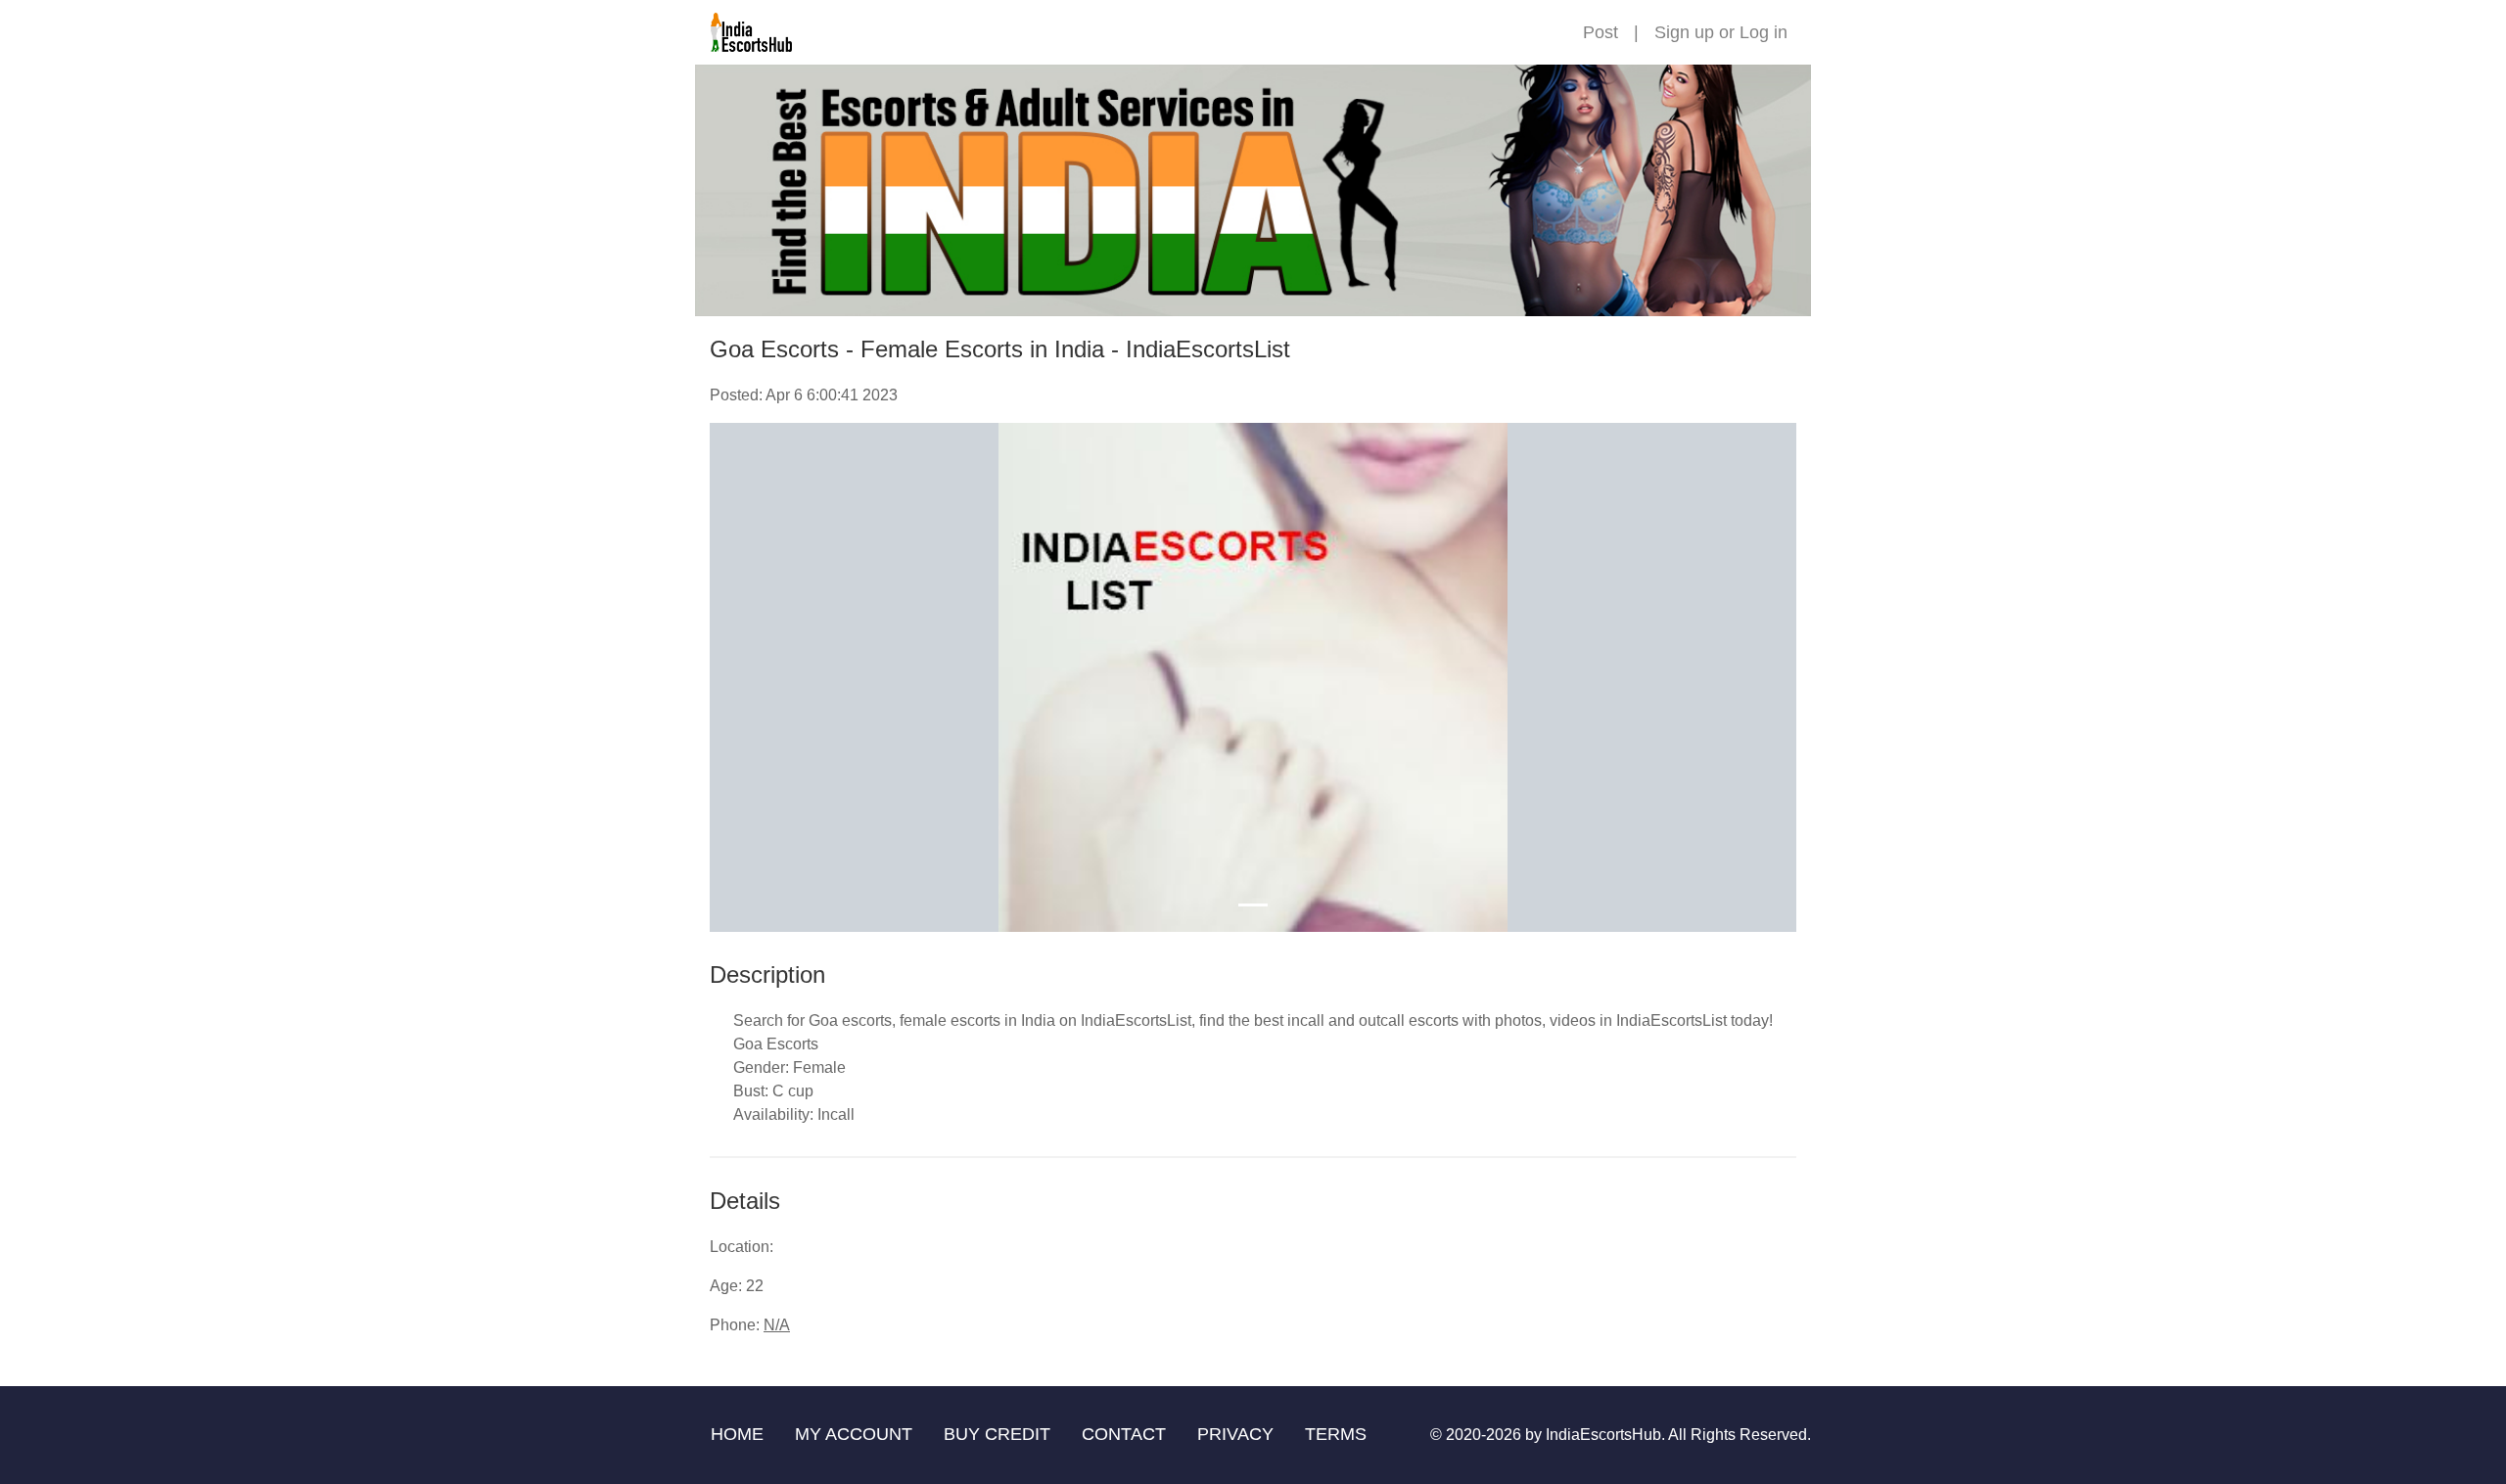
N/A (777, 1325)
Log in (1763, 32)
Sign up (1684, 32)
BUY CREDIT (997, 1434)
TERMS (1336, 1434)
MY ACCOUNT (854, 1434)
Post (1601, 32)
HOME (737, 1434)
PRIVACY (1235, 1434)
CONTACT (1124, 1434)
